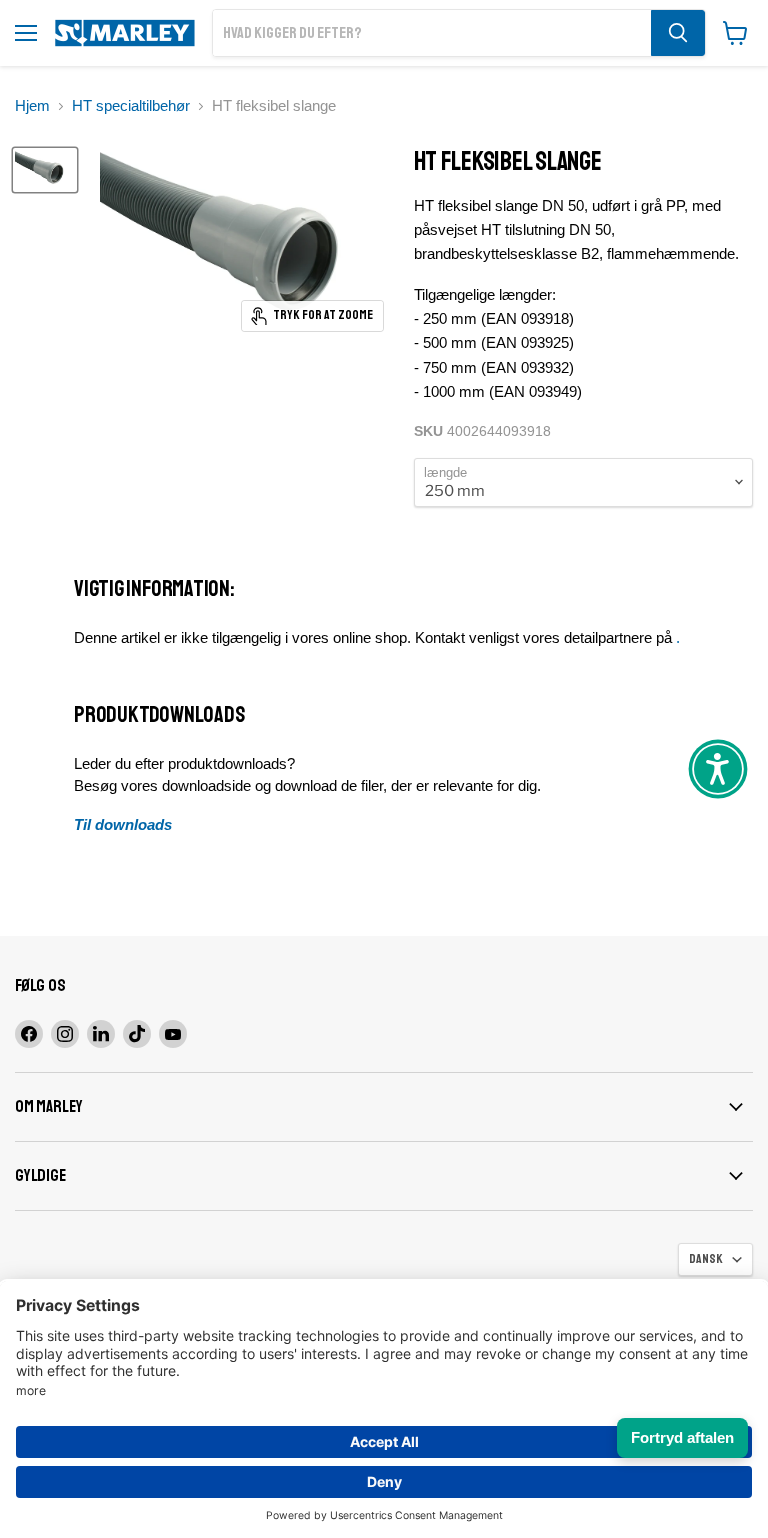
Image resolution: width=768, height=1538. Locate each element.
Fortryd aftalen (682, 1437)
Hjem (32, 105)
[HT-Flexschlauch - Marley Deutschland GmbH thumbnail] (45, 170)
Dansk (706, 1259)
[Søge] (678, 33)
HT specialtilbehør (131, 105)
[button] (718, 769)
